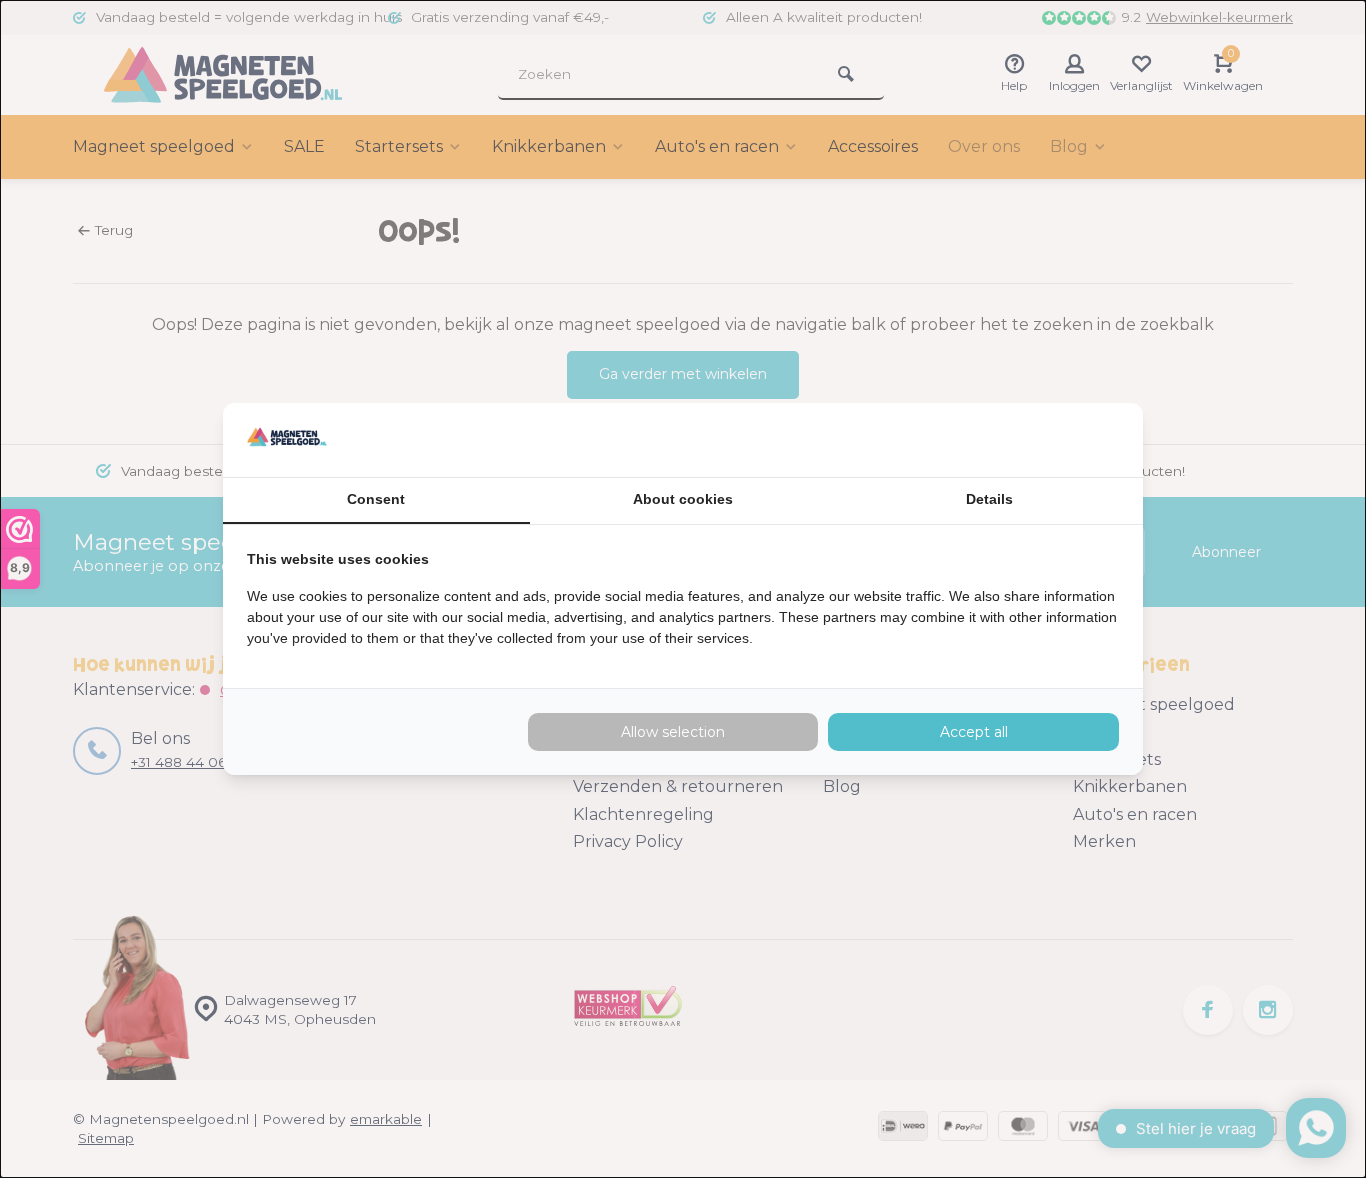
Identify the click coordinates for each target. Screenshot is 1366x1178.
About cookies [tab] (683, 499)
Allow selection (673, 732)
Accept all (974, 732)
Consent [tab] (376, 499)
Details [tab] (989, 499)
